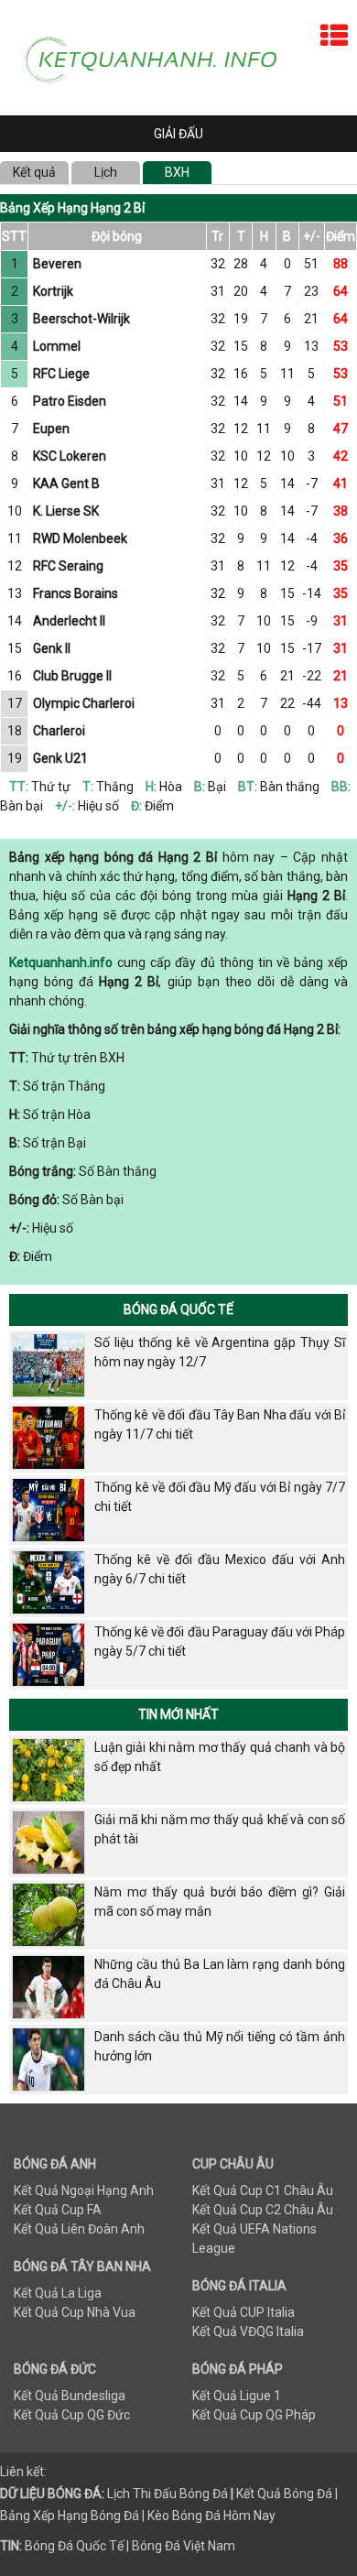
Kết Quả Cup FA (58, 2210)
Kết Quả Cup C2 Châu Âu (263, 2210)
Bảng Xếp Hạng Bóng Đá (70, 2516)
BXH (177, 172)
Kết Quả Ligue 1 (237, 2396)
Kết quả (34, 172)
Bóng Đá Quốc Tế (178, 1310)
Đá (219, 2494)
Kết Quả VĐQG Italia (248, 2331)
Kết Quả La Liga (58, 2293)
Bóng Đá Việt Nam (184, 2546)
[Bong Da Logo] (159, 57)
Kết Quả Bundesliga (70, 2396)
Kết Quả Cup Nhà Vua (75, 2312)
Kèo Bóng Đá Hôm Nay (211, 2516)
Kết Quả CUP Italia (243, 2312)
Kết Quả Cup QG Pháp (254, 2415)
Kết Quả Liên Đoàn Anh (79, 2229)
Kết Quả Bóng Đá (284, 2494)
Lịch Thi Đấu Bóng (158, 2494)
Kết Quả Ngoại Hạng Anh (84, 2190)
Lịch (106, 172)
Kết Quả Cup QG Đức (72, 2415)
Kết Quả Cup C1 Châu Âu (263, 2190)
